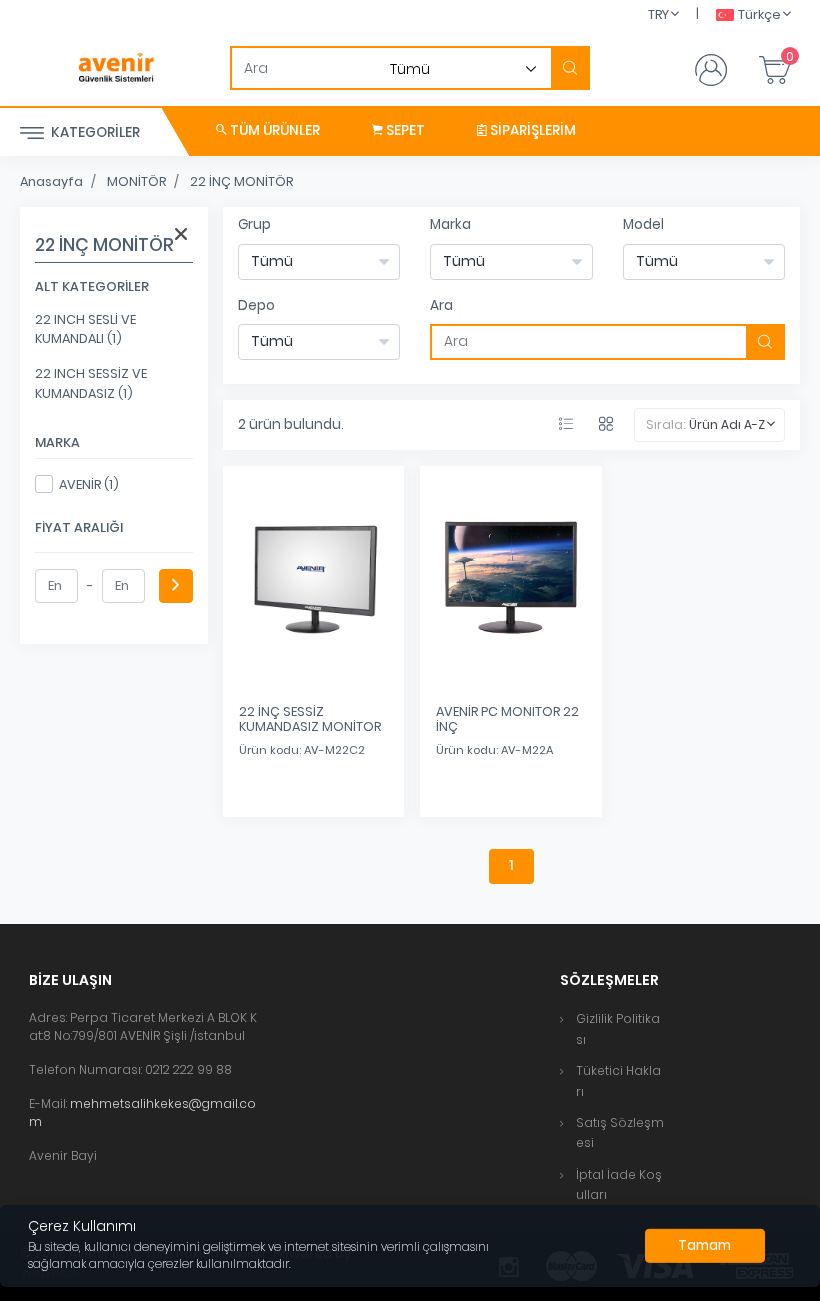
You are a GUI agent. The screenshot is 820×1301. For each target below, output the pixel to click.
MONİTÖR (136, 181)
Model (643, 224)
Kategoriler (94, 132)
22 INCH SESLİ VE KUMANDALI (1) (85, 329)
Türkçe (759, 14)
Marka (450, 224)
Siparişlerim (531, 130)
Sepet (404, 130)
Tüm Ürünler (273, 130)
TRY (658, 14)
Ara (441, 305)
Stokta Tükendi (511, 782)
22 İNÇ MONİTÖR (241, 181)
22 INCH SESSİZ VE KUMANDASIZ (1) (91, 383)
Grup (254, 224)
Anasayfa (51, 181)
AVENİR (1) (89, 484)
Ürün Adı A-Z (727, 424)
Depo (256, 305)
